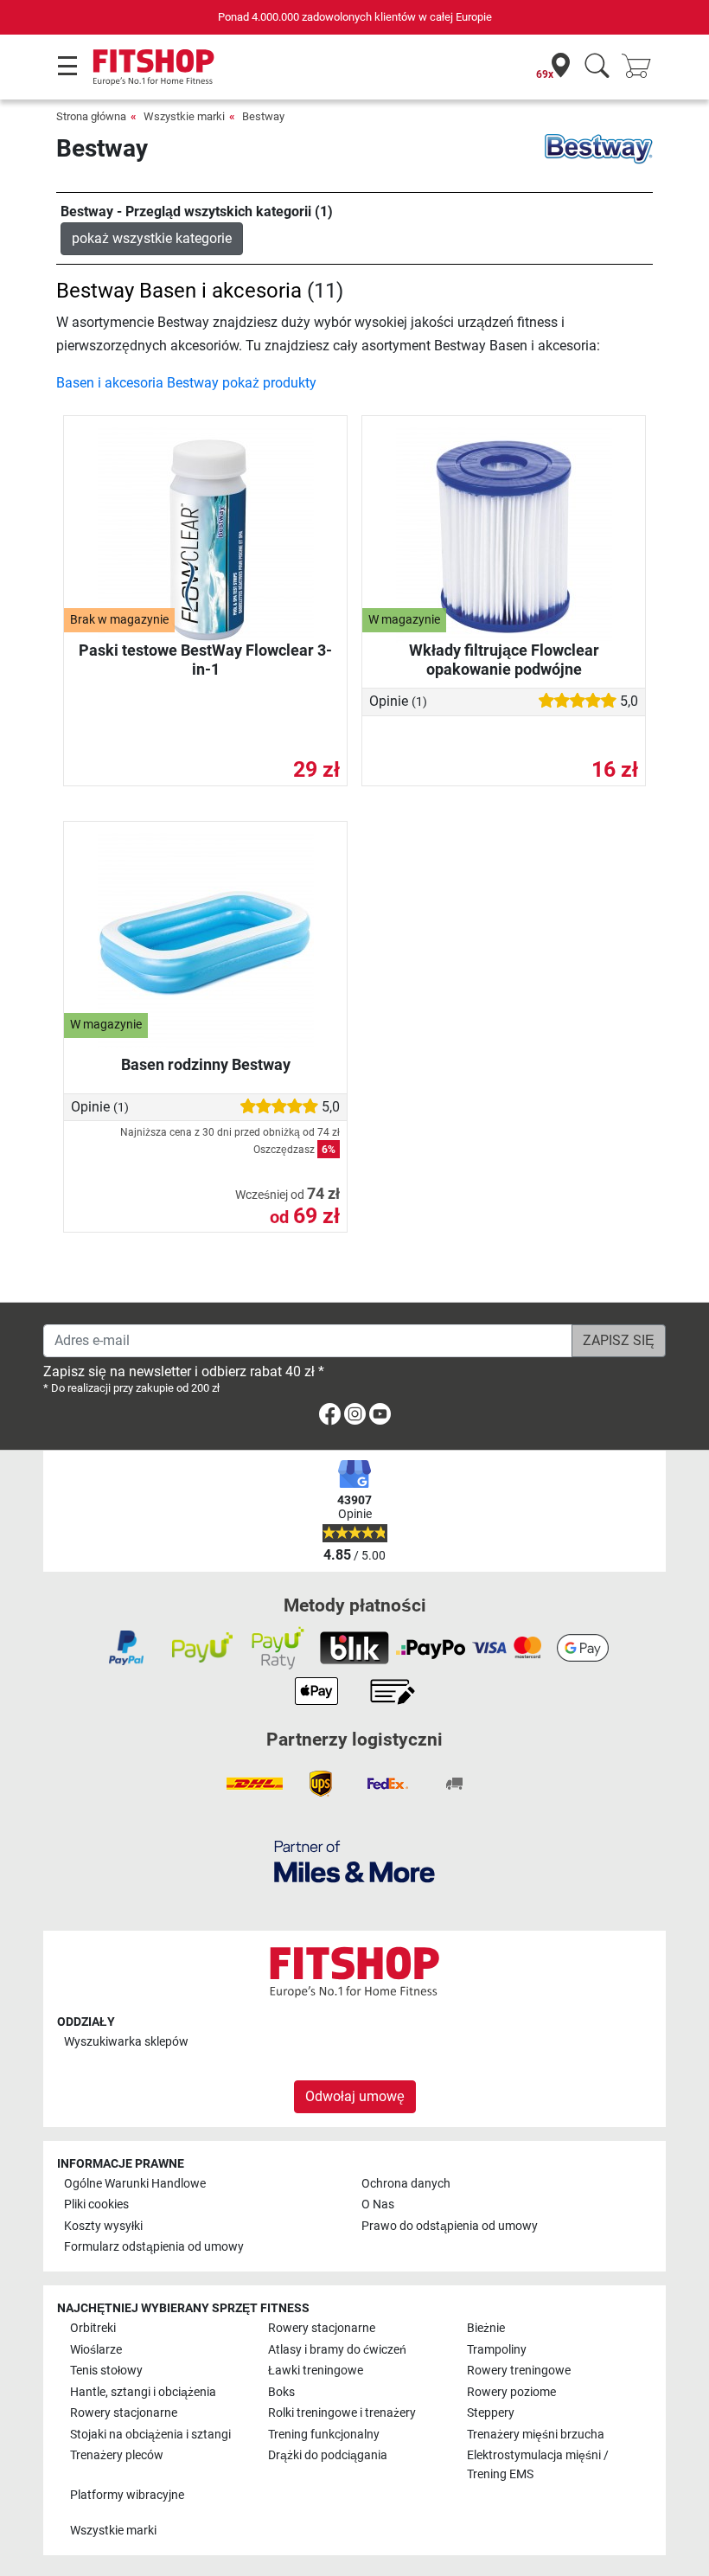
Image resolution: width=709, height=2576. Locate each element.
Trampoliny (497, 2350)
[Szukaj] (597, 67)
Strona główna (91, 116)
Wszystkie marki (184, 116)
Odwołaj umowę (355, 2096)
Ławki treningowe (316, 2371)
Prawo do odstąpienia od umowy (450, 2226)
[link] (330, 1417)
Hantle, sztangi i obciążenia (143, 2392)
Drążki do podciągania (328, 2455)
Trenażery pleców (117, 2455)
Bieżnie (486, 2328)
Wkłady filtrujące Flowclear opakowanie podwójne (504, 660)
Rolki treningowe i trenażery (342, 2413)
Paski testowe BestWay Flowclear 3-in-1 (205, 660)
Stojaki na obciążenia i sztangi (150, 2435)
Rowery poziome (511, 2392)
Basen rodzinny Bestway (206, 1064)
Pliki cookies (96, 2204)
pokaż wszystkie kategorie (152, 238)
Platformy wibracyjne (127, 2495)
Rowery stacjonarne (322, 2328)
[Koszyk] (642, 67)
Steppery (491, 2413)
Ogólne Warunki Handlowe (135, 2184)
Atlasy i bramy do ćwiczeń (337, 2350)
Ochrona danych (406, 2184)
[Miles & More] (354, 1861)
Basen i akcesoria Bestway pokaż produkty (186, 383)
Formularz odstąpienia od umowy (154, 2247)
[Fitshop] (153, 66)
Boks (281, 2392)
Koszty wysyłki (103, 2226)
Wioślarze (96, 2350)
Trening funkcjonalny (324, 2435)
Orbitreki (93, 2328)
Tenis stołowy (106, 2371)
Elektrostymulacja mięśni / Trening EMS (538, 2465)
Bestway (263, 116)
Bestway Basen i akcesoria (179, 291)
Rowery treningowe (519, 2371)
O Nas (378, 2204)
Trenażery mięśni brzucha (536, 2435)
